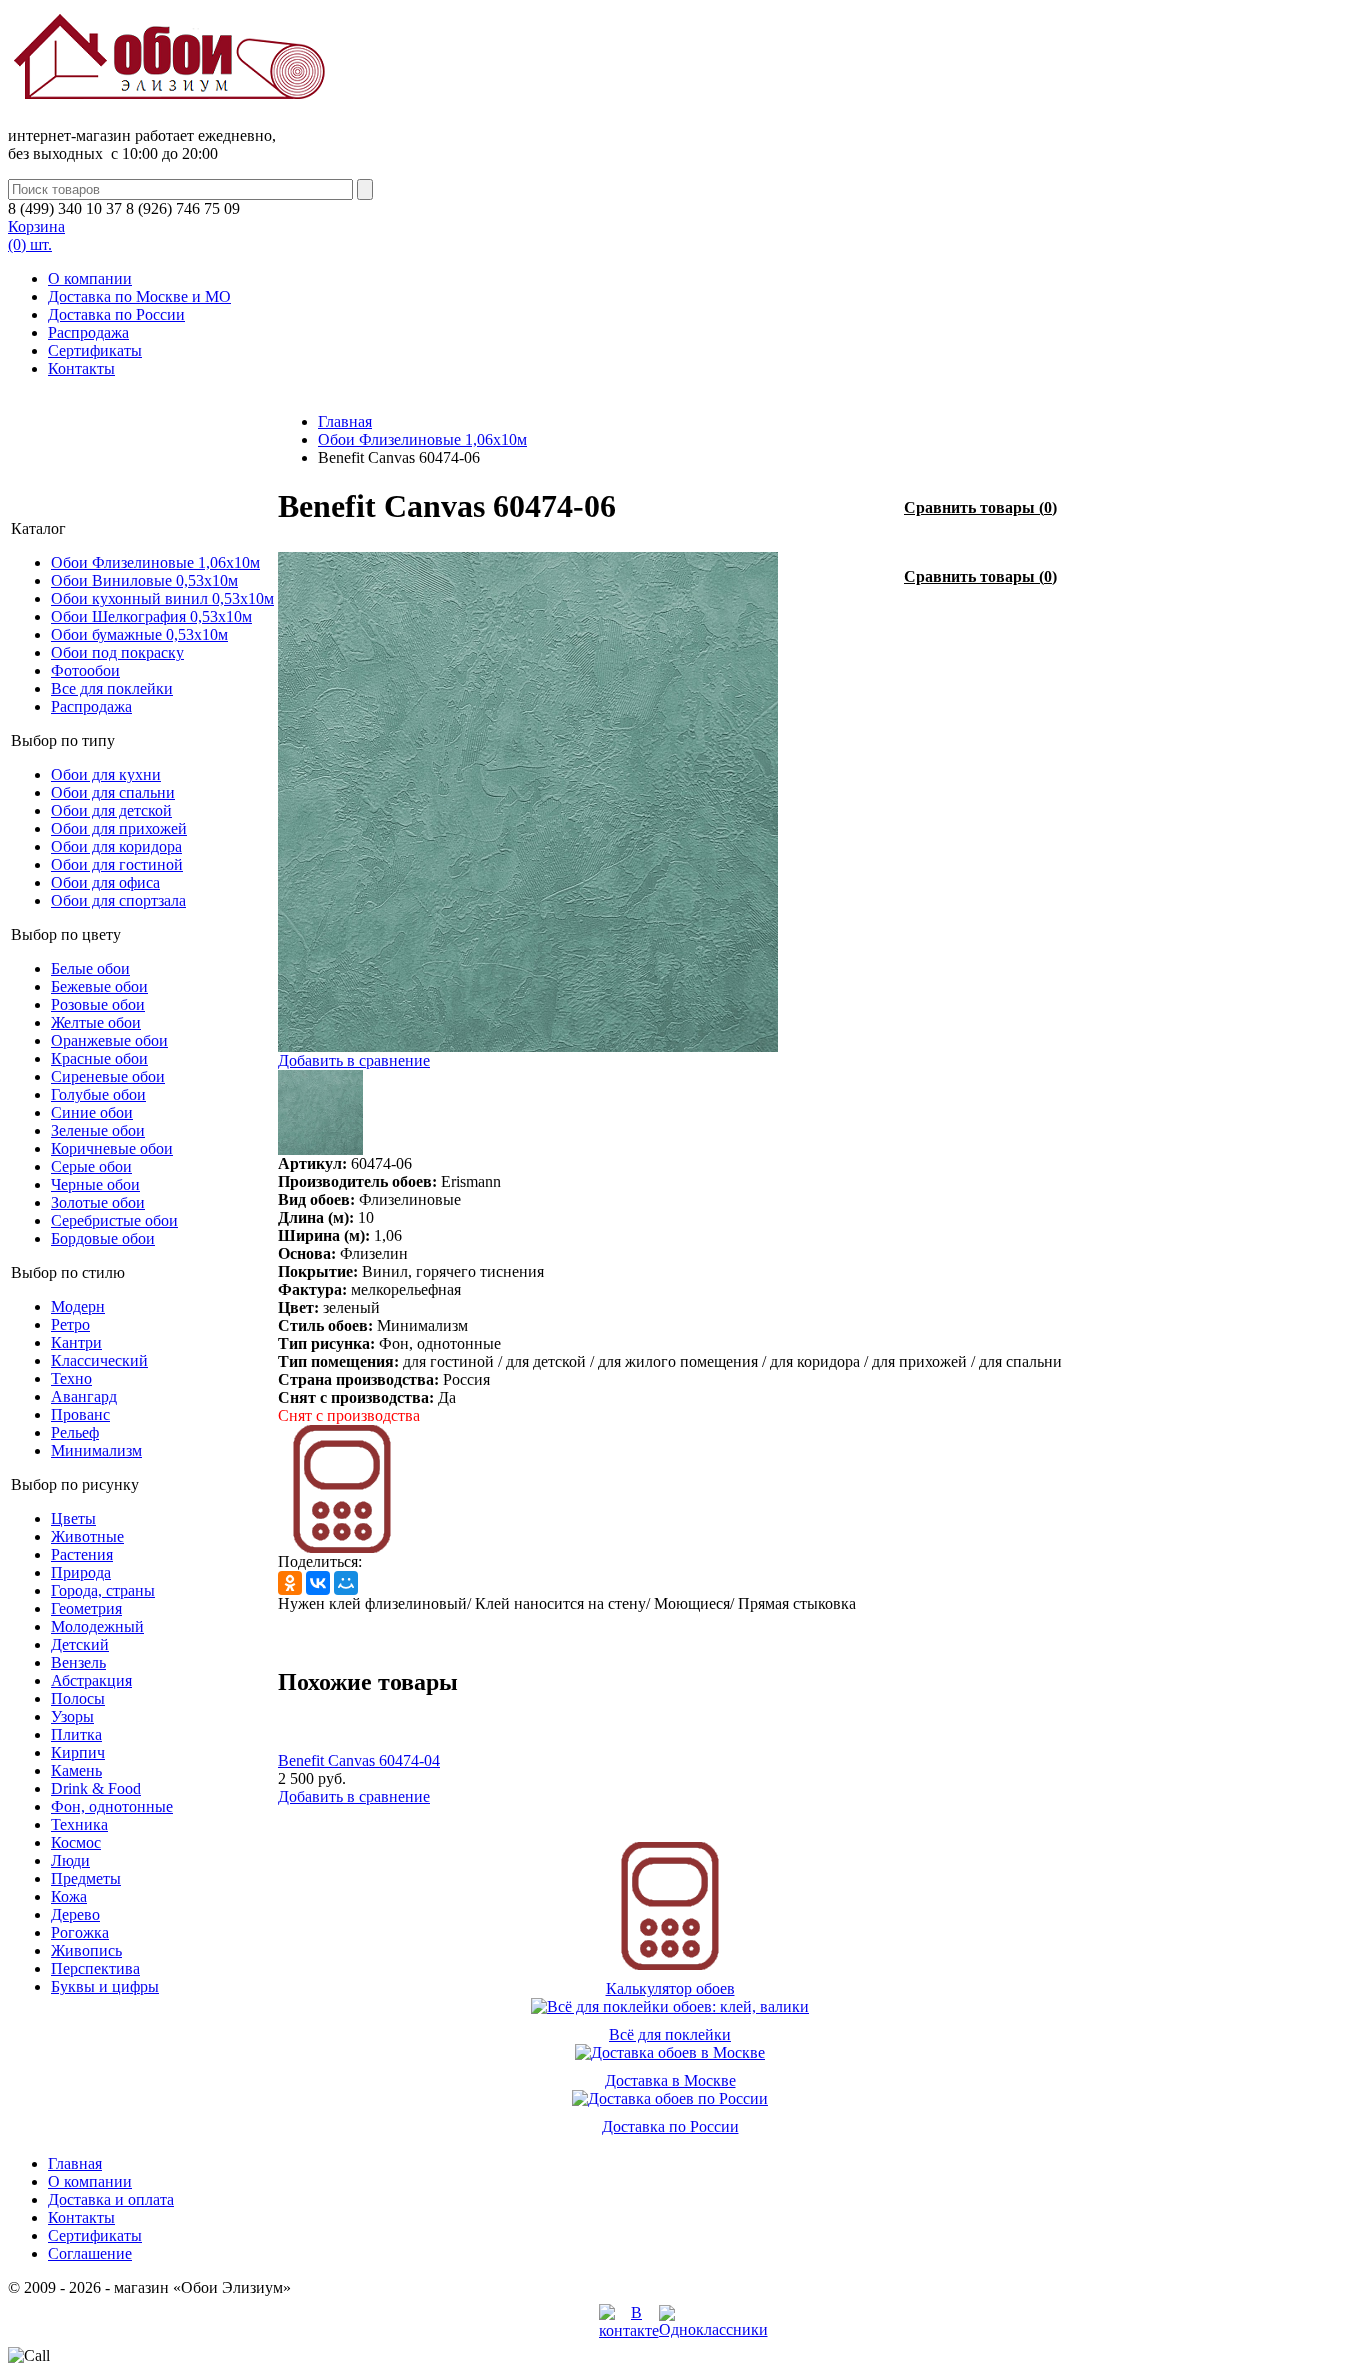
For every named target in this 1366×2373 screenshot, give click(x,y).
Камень (76, 1770)
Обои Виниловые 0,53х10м (144, 580)
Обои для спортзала (118, 900)
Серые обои (91, 1166)
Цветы (73, 1518)
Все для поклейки (112, 688)
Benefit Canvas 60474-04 (359, 1760)
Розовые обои (98, 1004)
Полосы (78, 1698)
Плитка (76, 1734)
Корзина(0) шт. (36, 235)
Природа (81, 1572)
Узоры (72, 1716)
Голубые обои (98, 1094)
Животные (87, 1536)
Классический (99, 1360)
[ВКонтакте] (318, 1583)
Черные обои (95, 1184)
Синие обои (92, 1112)
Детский (80, 1644)
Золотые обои (98, 1202)
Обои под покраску (117, 652)
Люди (70, 1860)
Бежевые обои (99, 986)
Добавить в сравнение (354, 1060)
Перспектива (95, 1968)
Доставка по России (116, 314)
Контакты (81, 368)
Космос (76, 1842)
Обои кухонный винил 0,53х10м (162, 598)
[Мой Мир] (346, 1583)
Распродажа (88, 332)
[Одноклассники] (290, 1583)
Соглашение (90, 2253)
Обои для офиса (105, 882)
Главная (345, 421)
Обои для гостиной (117, 864)
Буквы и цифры (105, 1986)
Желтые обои (96, 1022)
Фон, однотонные (112, 1806)
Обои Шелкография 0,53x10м (151, 616)
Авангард (84, 1396)
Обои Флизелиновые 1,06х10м (155, 562)
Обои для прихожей (119, 828)
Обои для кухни (106, 774)
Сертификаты (95, 350)
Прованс (80, 1414)
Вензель (78, 1662)
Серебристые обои (114, 1220)
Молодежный (97, 1626)
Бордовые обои (103, 1238)
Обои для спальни (113, 792)
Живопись (86, 1950)
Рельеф (75, 1432)
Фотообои (85, 670)
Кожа (69, 1896)
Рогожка (80, 1932)
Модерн (78, 1306)
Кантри (76, 1342)
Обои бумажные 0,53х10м (139, 634)
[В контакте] (629, 2330)
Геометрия (86, 1608)
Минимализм (96, 1450)
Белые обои (90, 968)
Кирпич (78, 1752)
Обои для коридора (116, 846)
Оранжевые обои (109, 1040)
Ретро (70, 1324)
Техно (71, 1378)
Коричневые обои (112, 1148)
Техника (79, 1824)
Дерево (75, 1914)
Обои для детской (111, 810)
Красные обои (99, 1058)
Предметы (86, 1878)
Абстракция (91, 1680)
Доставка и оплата (111, 2199)
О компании (90, 278)
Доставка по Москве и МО (139, 296)
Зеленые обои (98, 1130)
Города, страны (103, 1590)
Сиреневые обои (108, 1076)
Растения (82, 1554)
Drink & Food (96, 1788)
